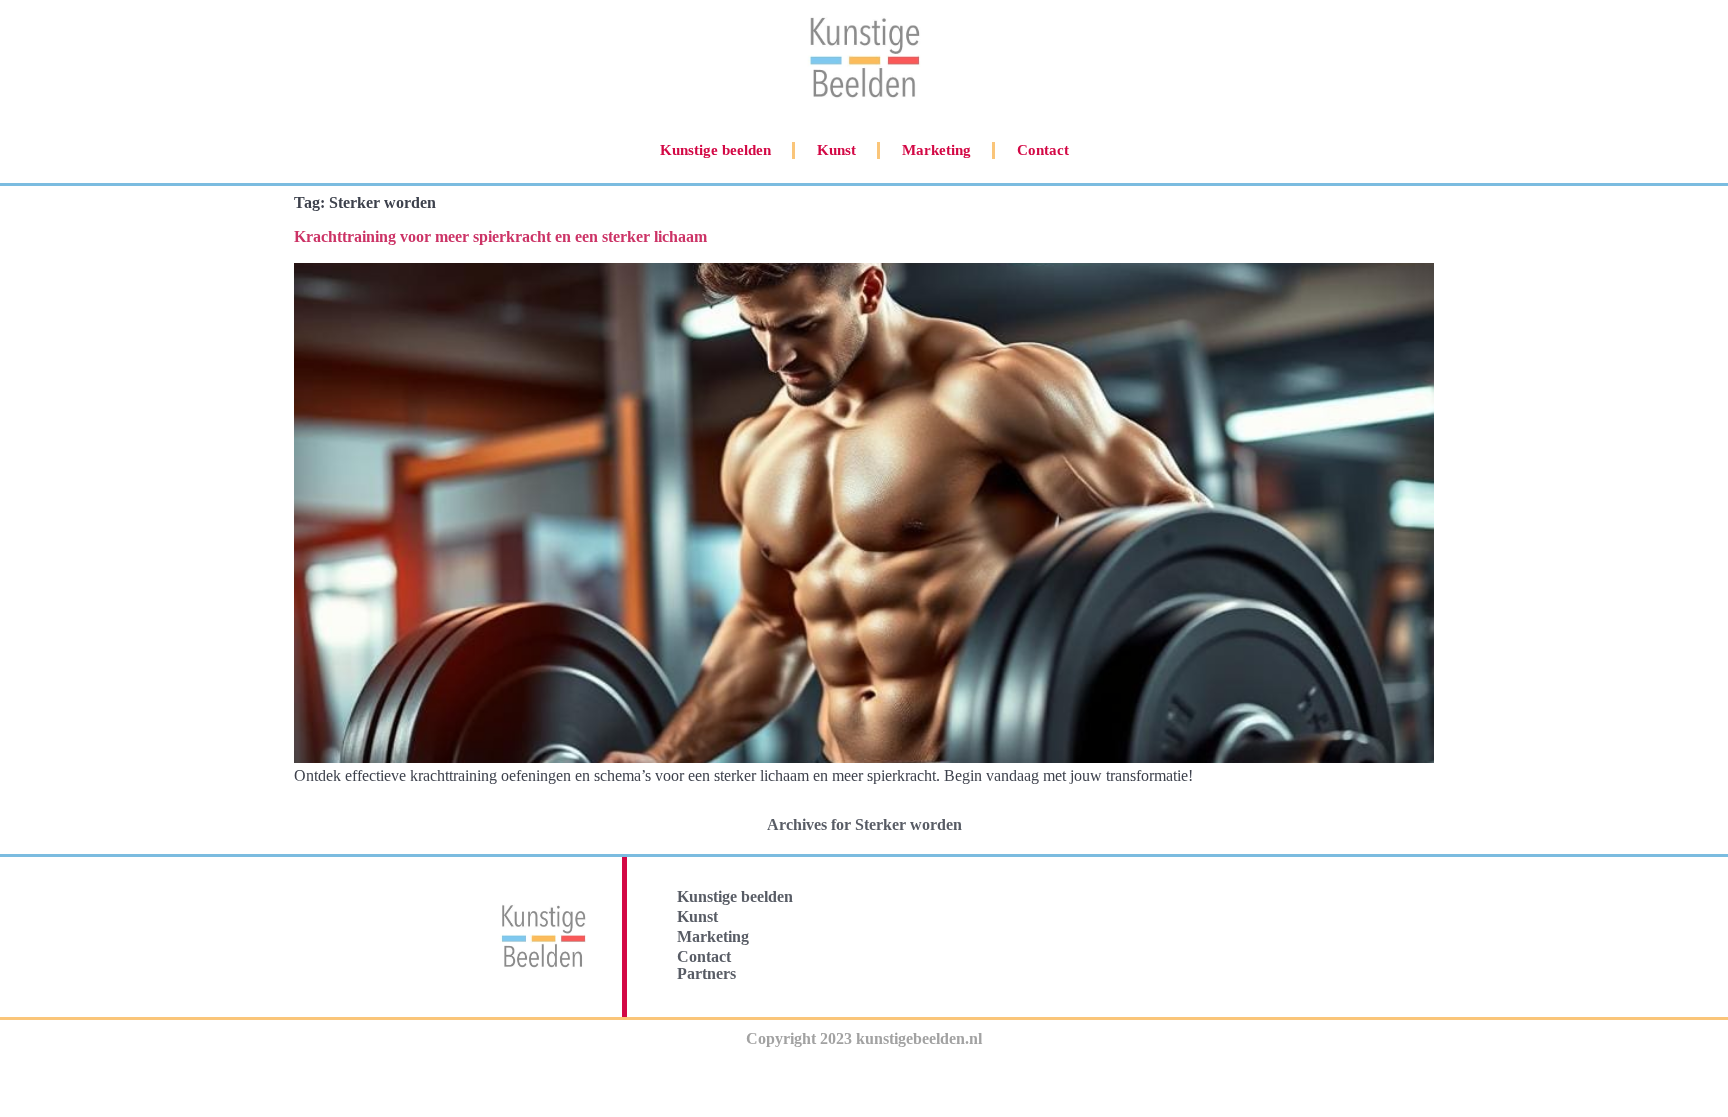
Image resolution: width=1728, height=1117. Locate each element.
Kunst (836, 150)
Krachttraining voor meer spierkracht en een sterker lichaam (500, 236)
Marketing (936, 150)
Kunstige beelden (715, 150)
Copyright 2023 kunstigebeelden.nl (864, 1038)
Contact (1043, 150)
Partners (706, 973)
